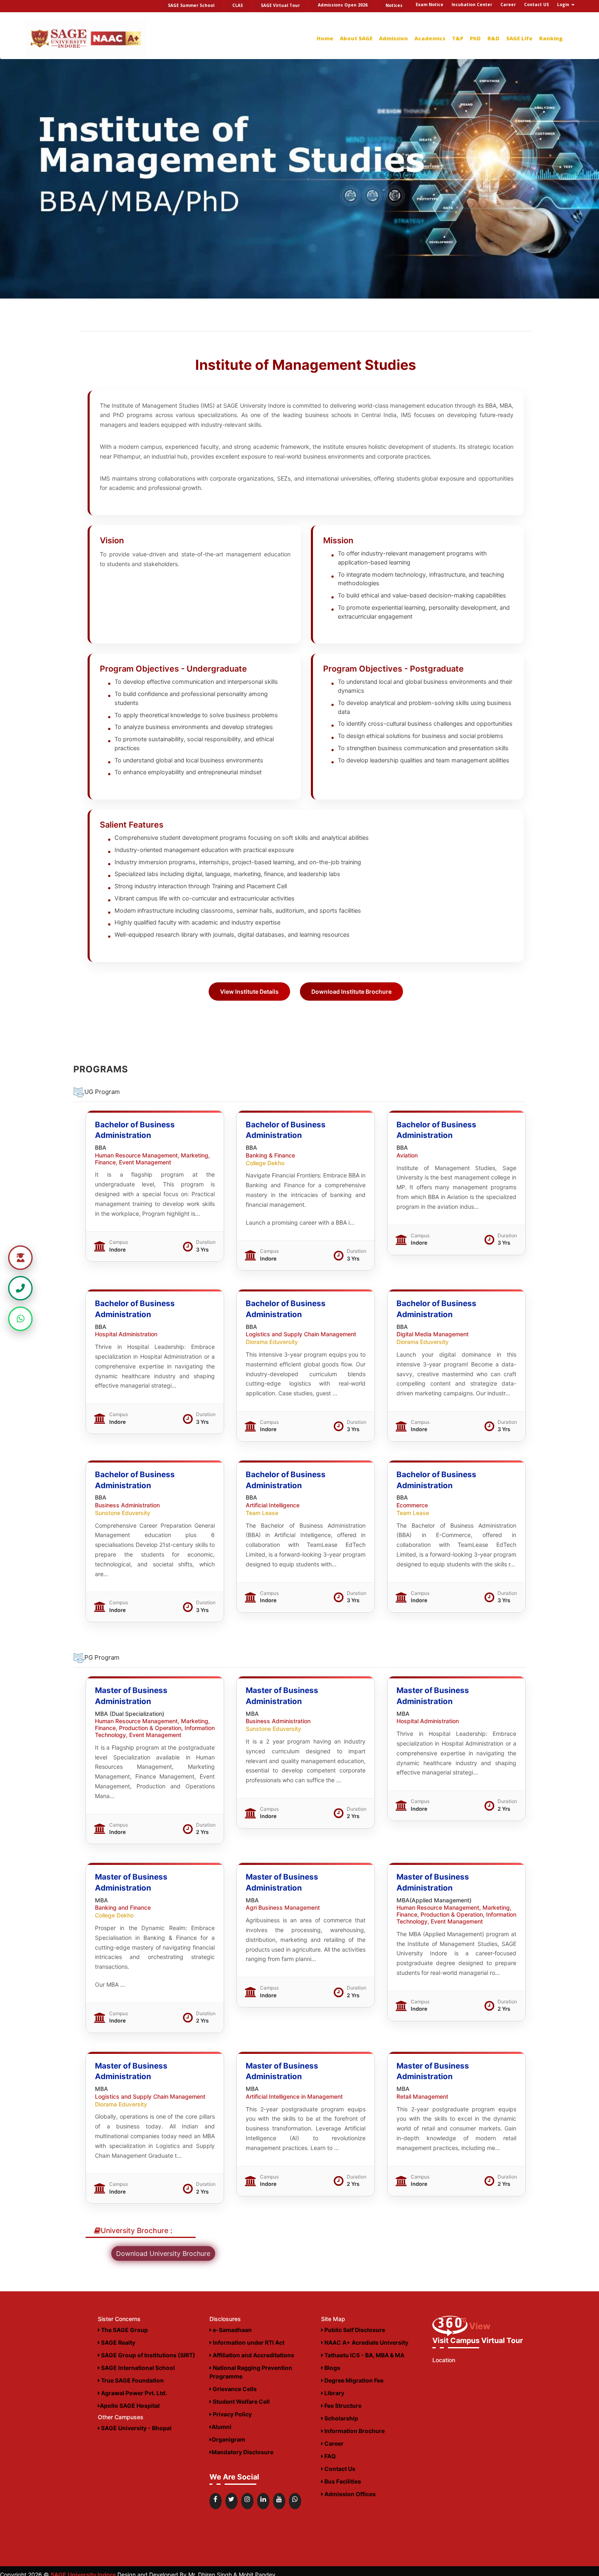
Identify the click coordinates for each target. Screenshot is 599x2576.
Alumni (221, 2427)
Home (325, 38)
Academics (430, 38)
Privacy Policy (232, 2414)
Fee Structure (342, 2406)
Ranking (551, 38)
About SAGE (356, 38)
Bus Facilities (342, 2481)
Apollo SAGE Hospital (130, 2406)
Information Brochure (354, 2431)
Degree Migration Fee (353, 2380)
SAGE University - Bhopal (136, 2428)
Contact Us (339, 2469)
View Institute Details (249, 992)
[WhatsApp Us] (20, 1319)
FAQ (329, 2456)
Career (333, 2443)
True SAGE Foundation (132, 2380)
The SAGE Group (124, 2330)
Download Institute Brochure (351, 992)
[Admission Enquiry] (20, 1258)
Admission (393, 38)
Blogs (332, 2368)
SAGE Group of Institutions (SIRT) (148, 2355)
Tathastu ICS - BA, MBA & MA (364, 2355)
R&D (493, 38)
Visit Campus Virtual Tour (478, 2340)
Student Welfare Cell (241, 2401)
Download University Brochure (163, 2253)
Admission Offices (349, 2494)
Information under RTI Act (248, 2342)
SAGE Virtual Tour (280, 5)
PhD (475, 38)
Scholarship (341, 2418)
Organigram (228, 2439)
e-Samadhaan (232, 2330)
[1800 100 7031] (20, 1288)
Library (334, 2393)
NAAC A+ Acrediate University (366, 2342)
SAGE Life (519, 38)
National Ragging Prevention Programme (251, 2372)
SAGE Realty (118, 2342)
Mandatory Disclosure (242, 2452)
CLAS (238, 5)
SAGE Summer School (191, 5)
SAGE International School (137, 2368)
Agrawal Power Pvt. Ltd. (133, 2393)
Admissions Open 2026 (343, 5)
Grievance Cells (234, 2389)
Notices (394, 5)
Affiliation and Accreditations (253, 2355)
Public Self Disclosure (354, 2330)
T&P (458, 38)
